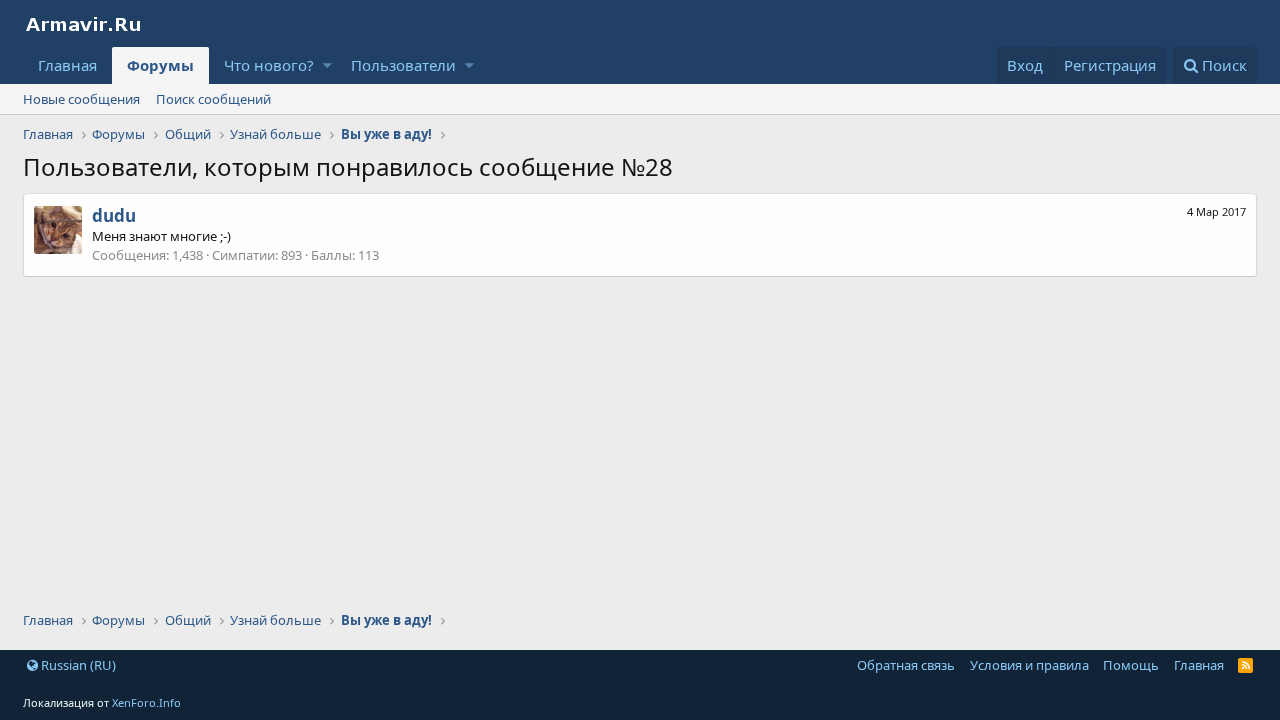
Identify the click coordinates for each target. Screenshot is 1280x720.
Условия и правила (1029, 665)
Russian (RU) (77, 665)
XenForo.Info (146, 702)
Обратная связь (906, 665)
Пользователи (403, 65)
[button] (327, 65)
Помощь (1131, 665)
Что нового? (269, 65)
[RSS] (1245, 665)
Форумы (160, 65)
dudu (114, 215)
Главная (67, 65)
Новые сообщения (81, 99)
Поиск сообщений (213, 99)
